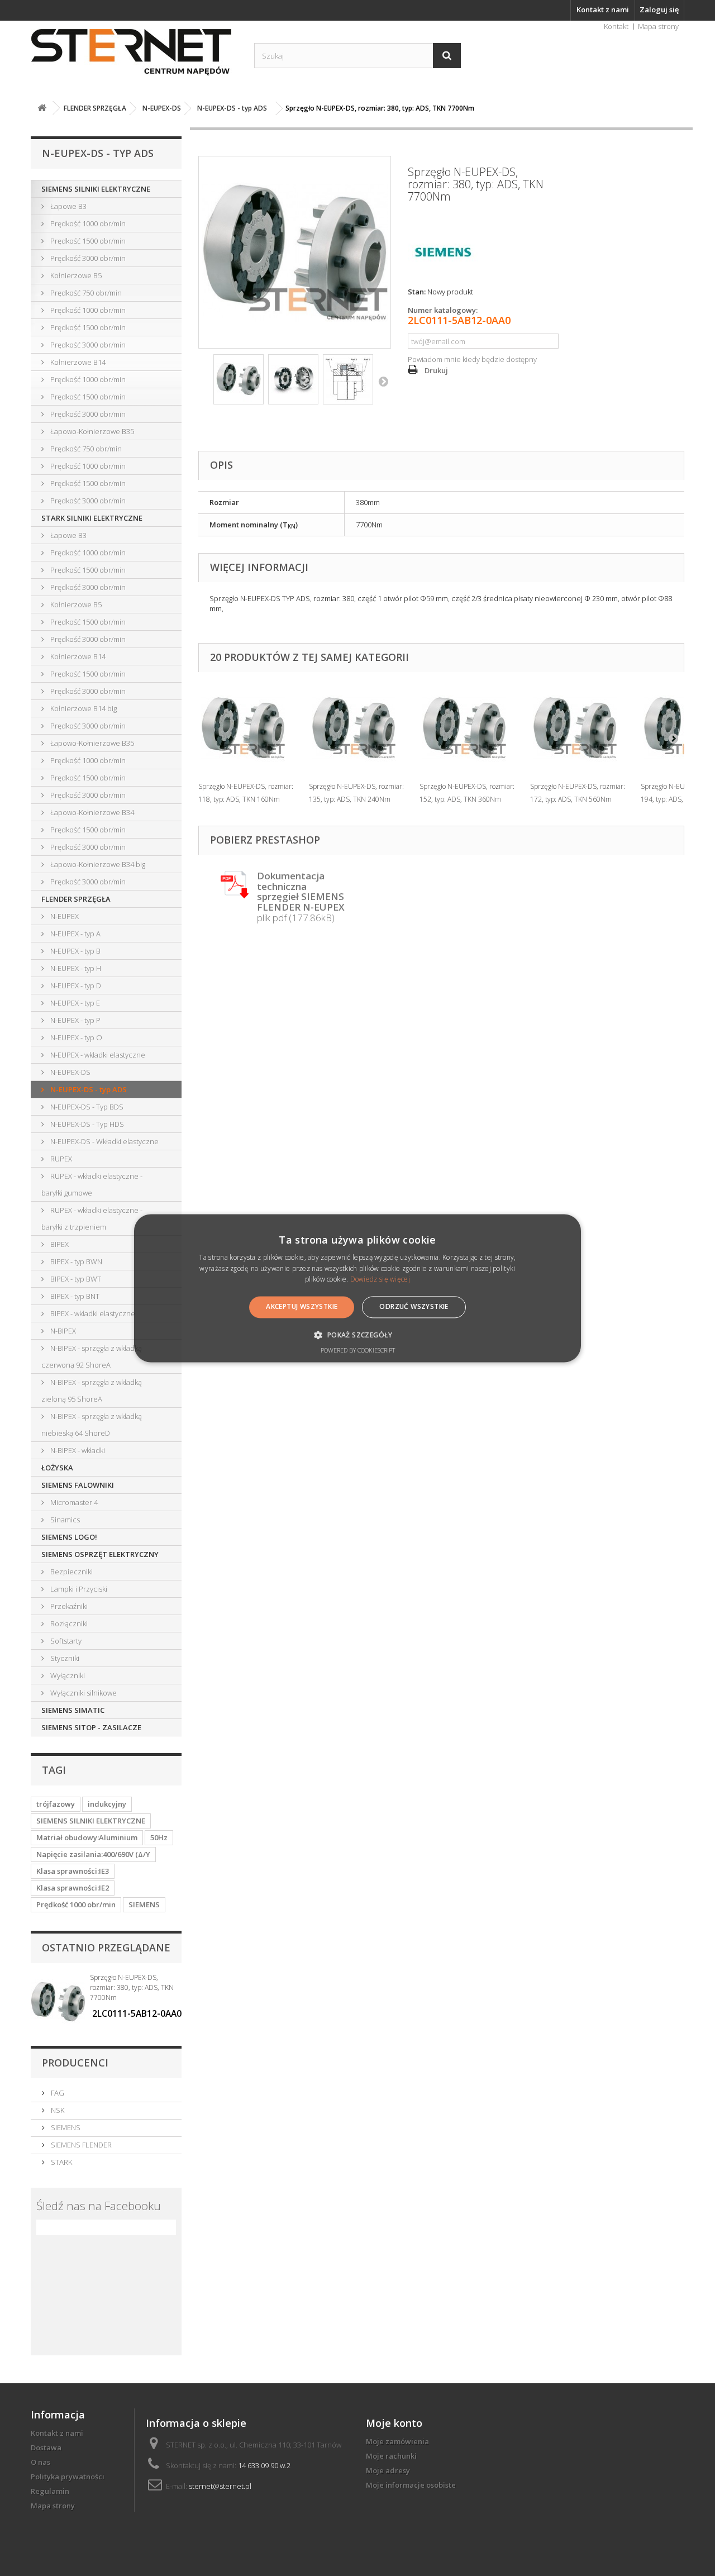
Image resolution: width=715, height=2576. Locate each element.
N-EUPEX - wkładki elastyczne (97, 1055)
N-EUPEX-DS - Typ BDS (86, 1107)
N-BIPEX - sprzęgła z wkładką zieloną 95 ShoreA (92, 1391)
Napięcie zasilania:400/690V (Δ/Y (93, 1854)
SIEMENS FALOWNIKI (78, 1485)
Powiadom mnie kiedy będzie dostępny (472, 359)
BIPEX (59, 1244)
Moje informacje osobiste (411, 2485)
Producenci (75, 2063)
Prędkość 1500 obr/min (87, 241)
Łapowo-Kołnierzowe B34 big (97, 864)
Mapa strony (658, 26)
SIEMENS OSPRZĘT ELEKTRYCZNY (100, 1554)
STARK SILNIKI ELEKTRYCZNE (92, 518)
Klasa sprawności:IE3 (73, 1871)
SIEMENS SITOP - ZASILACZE (91, 1727)
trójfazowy (56, 1804)
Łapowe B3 (68, 206)
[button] (357, 1335)
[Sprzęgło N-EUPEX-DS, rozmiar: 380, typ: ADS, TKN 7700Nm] (239, 379)
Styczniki (64, 1658)
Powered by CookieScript (358, 1350)
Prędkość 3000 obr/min (87, 258)
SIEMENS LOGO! (69, 1537)
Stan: (417, 292)
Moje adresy (388, 2470)
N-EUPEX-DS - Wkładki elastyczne (104, 1141)
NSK (57, 2110)
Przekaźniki (68, 1606)
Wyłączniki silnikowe (83, 1693)
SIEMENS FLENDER (80, 2145)
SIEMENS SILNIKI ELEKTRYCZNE (96, 189)
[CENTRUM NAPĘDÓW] (134, 53)
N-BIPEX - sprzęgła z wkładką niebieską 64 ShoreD (92, 1425)
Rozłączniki (68, 1623)
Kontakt (616, 26)
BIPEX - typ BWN (75, 1261)
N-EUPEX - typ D (75, 985)
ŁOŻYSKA (57, 1468)
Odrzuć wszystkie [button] (414, 1307)
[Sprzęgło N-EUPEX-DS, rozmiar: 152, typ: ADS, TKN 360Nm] (469, 728)
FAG (57, 2093)
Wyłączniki (67, 1675)
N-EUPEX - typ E (74, 1003)
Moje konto (394, 2423)
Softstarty (65, 1641)
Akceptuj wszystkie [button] (302, 1307)
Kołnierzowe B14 (77, 362)
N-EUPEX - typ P (75, 1020)
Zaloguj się (659, 9)
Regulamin (50, 2491)
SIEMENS (144, 1904)
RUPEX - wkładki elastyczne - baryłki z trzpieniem (92, 1218)
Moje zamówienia (397, 2441)
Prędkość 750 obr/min (85, 293)
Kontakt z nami (603, 9)
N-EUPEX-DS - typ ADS (88, 1089)
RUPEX (60, 1159)
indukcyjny (107, 1804)
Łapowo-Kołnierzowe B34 (91, 812)
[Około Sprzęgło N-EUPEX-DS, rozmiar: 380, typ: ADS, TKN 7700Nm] (58, 2002)
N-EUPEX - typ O (75, 1037)
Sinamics (64, 1520)
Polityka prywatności (68, 2477)
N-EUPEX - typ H (75, 968)
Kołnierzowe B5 (75, 275)
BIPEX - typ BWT (75, 1279)
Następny (383, 381)
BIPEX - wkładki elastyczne (92, 1313)
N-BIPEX (62, 1331)
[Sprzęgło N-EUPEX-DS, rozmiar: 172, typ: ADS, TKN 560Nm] (580, 728)
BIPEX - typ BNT (74, 1296)
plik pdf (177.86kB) (301, 897)
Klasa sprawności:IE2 (73, 1888)
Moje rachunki (391, 2456)
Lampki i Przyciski (78, 1589)
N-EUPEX (64, 916)
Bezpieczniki (71, 1572)
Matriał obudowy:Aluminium (87, 1837)
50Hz (159, 1837)
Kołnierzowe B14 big (83, 708)
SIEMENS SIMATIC (73, 1710)
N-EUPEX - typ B (75, 951)
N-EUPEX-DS (70, 1072)
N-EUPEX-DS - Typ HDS (86, 1124)
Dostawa (46, 2448)
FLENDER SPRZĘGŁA (76, 899)
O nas (40, 2462)
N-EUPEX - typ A (75, 934)
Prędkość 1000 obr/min (87, 223)
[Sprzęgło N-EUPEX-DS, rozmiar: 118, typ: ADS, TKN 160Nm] (248, 728)
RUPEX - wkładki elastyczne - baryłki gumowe (92, 1184)
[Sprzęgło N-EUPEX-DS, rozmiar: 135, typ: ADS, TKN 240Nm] (359, 728)
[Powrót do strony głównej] (42, 108)
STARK (61, 2162)
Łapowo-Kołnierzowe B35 (91, 431)
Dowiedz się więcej (380, 1280)
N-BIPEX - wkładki (77, 1450)
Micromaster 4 (73, 1502)
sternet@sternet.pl (220, 2486)
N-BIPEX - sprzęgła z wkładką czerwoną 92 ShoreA (92, 1356)
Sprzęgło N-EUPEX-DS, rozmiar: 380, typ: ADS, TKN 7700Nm (132, 1987)
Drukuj (436, 370)
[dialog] (357, 1288)
